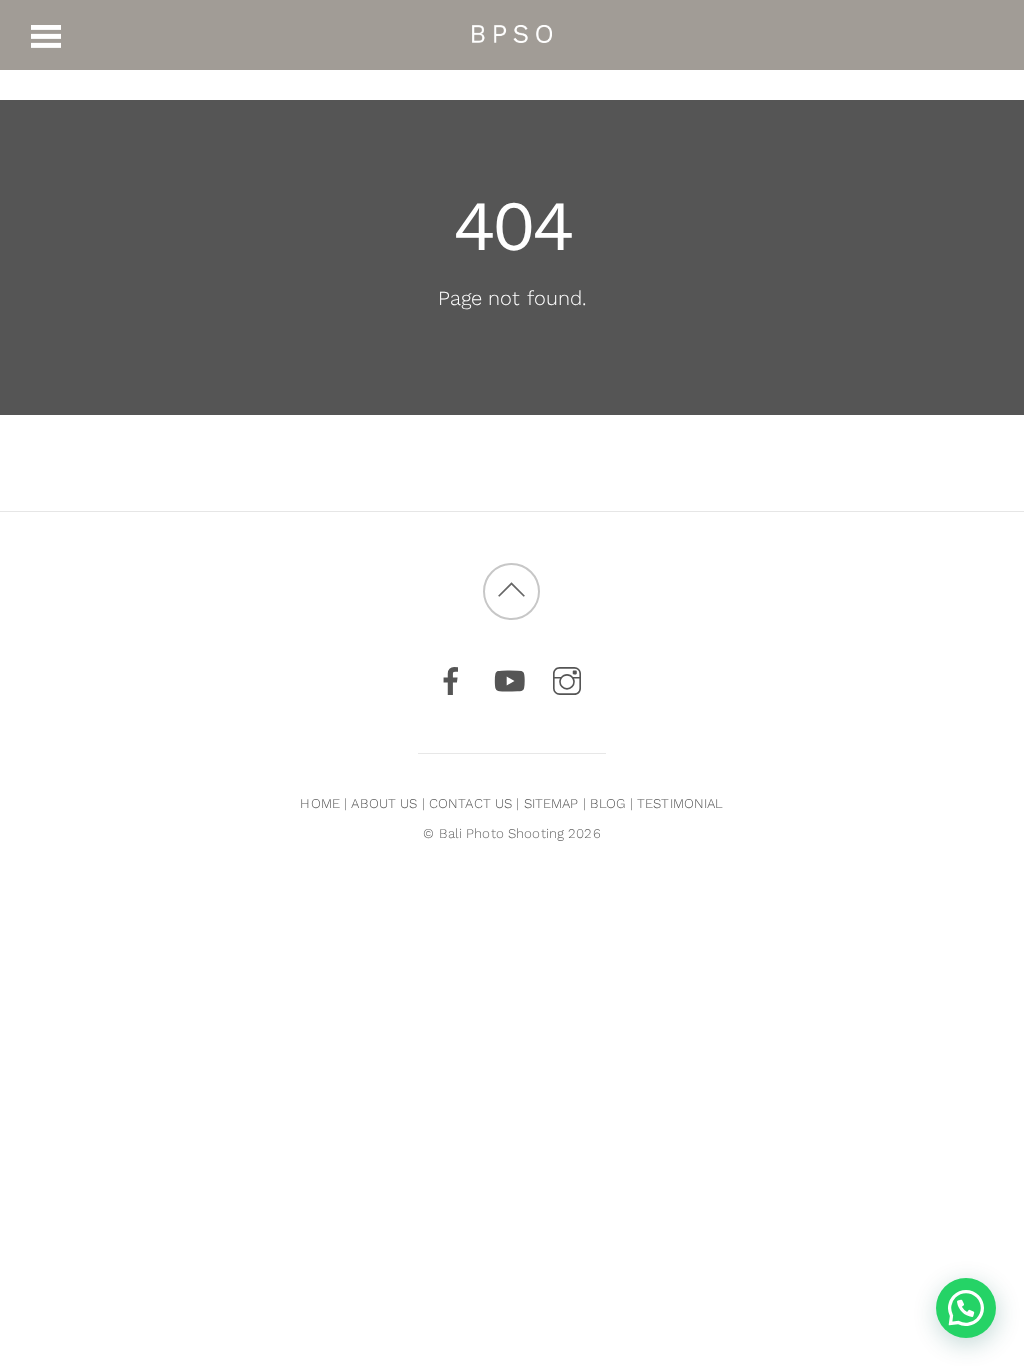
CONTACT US (470, 803)
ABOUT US (384, 803)
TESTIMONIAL (680, 803)
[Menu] (46, 35)
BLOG (608, 803)
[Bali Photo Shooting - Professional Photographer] (512, 32)
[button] (966, 1308)
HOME (320, 803)
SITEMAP (551, 803)
